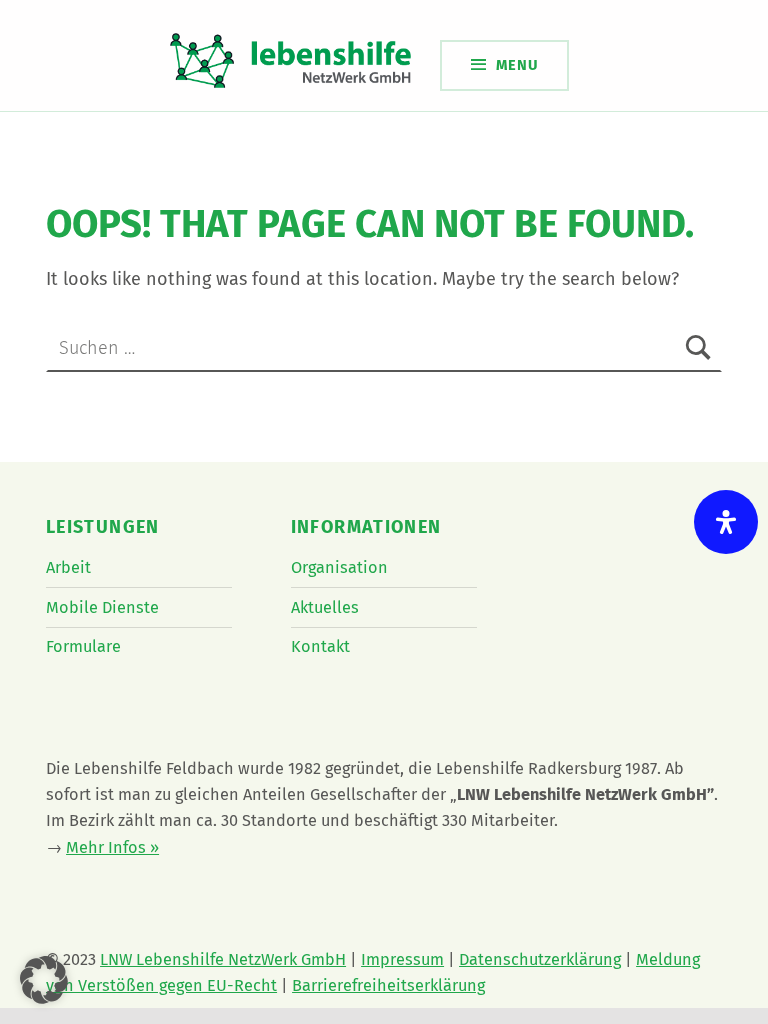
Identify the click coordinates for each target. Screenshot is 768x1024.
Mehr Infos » (112, 847)
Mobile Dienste (102, 607)
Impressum (402, 959)
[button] (44, 980)
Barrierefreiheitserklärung (388, 985)
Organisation (339, 567)
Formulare (83, 646)
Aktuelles (325, 607)
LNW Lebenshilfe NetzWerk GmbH (223, 959)
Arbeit (68, 567)
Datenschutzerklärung (540, 959)
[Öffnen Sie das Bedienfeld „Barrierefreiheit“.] (726, 522)
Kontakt (320, 646)
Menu (517, 65)
